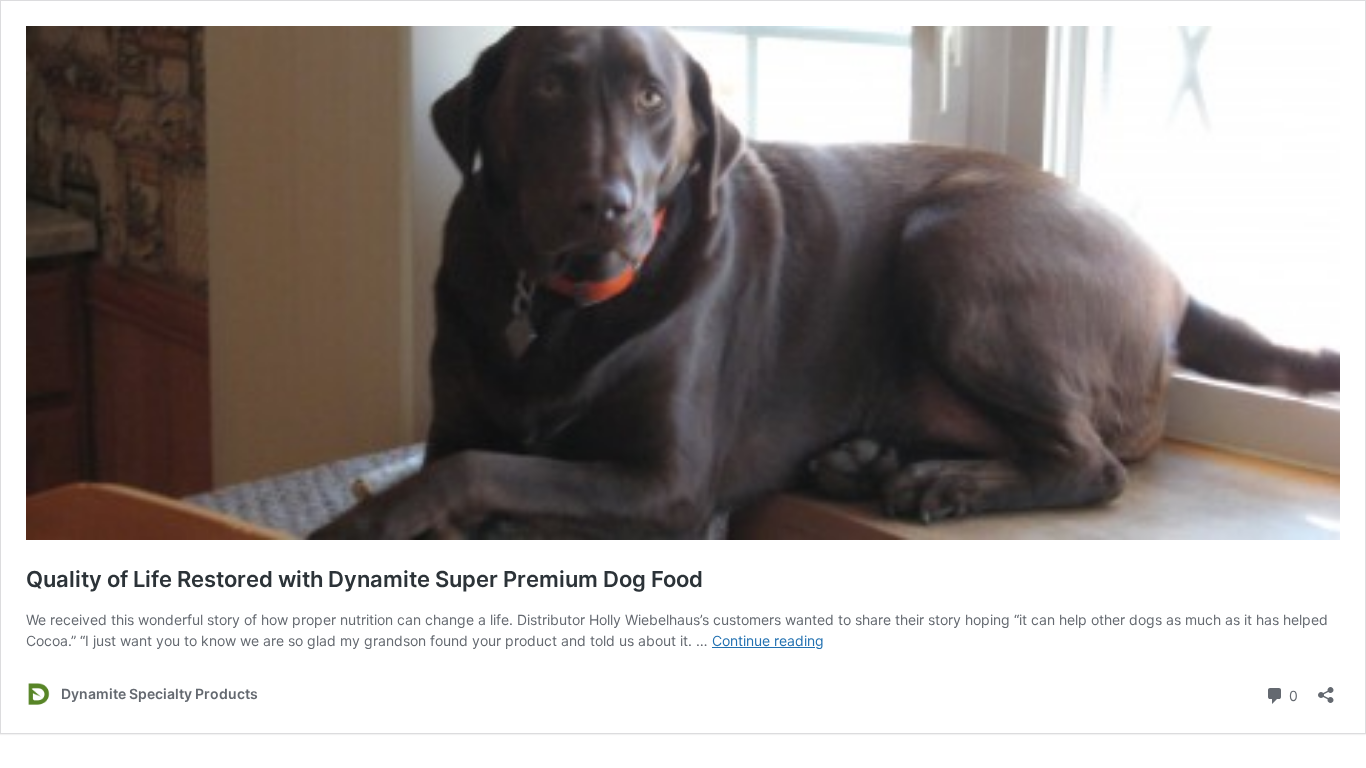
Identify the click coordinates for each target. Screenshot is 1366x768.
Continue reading (768, 640)
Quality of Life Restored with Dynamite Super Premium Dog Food (364, 579)
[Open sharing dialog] (1326, 688)
